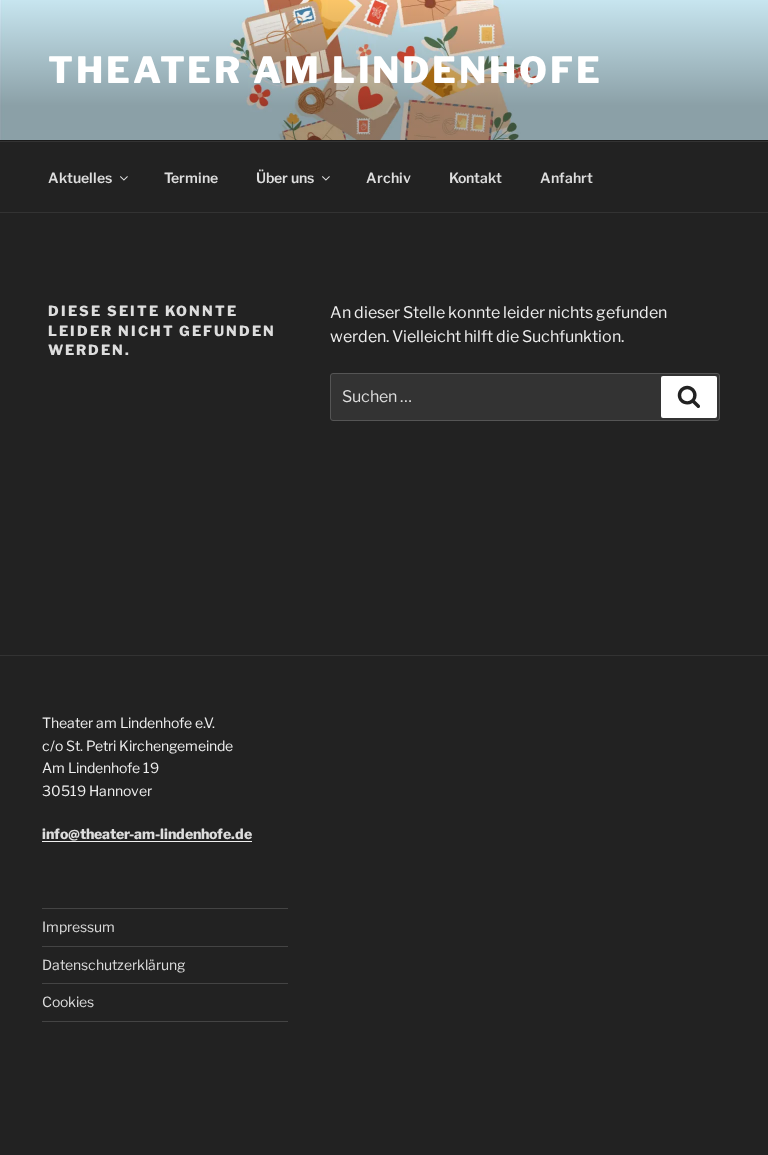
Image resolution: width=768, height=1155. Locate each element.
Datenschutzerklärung (113, 964)
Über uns (285, 177)
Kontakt (475, 177)
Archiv (388, 177)
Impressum (78, 926)
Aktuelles (80, 177)
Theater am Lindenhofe (325, 70)
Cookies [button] (68, 1001)
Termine (191, 177)
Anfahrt (566, 177)
